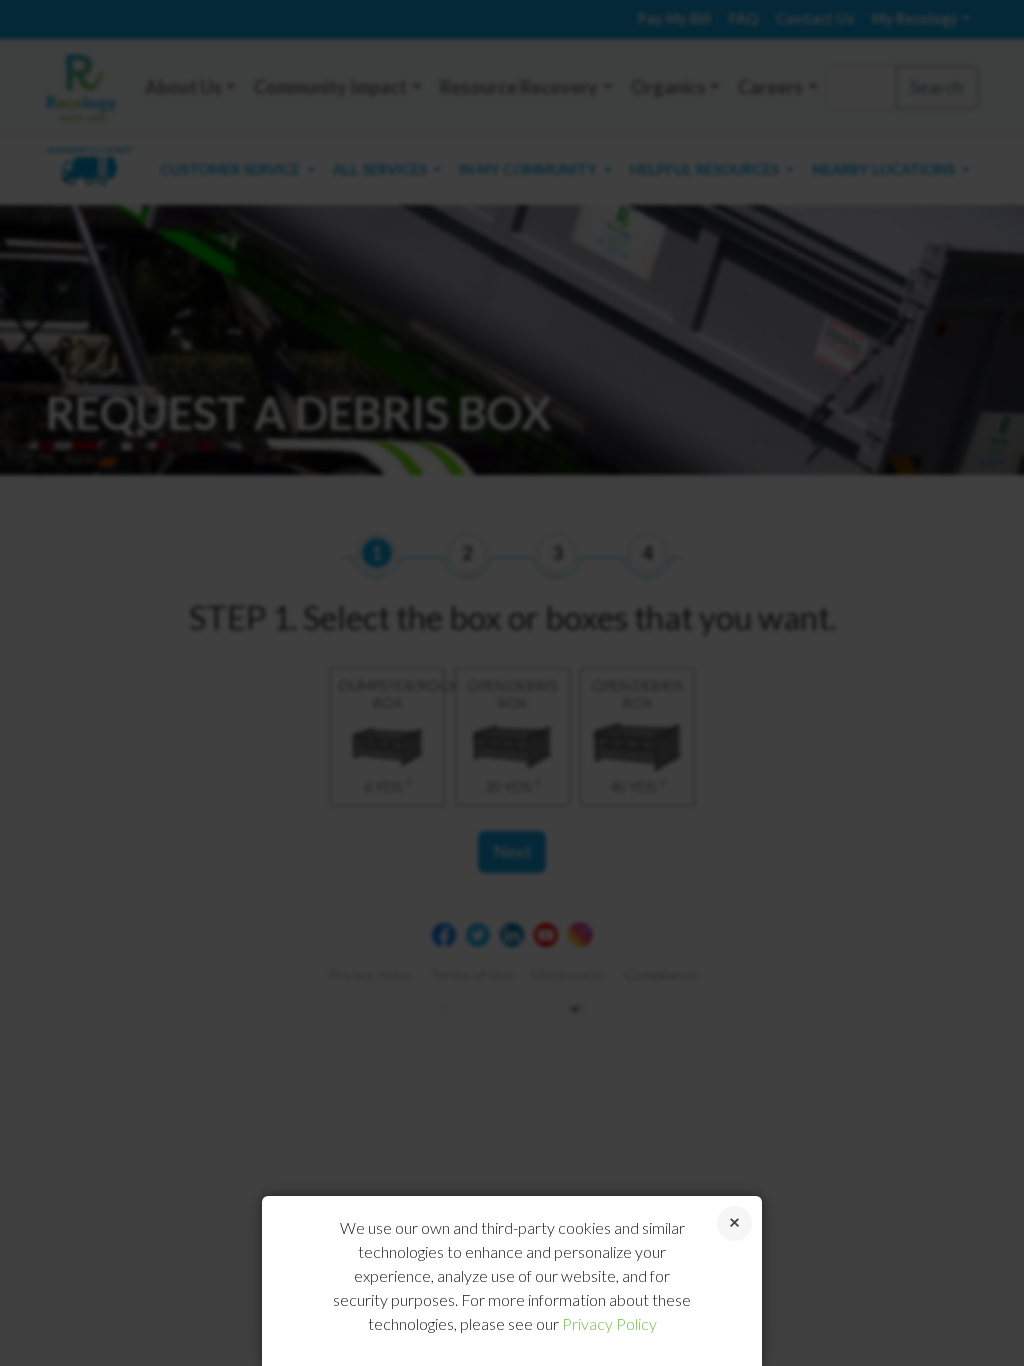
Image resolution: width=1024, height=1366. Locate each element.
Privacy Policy (609, 1323)
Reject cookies (734, 1223)
